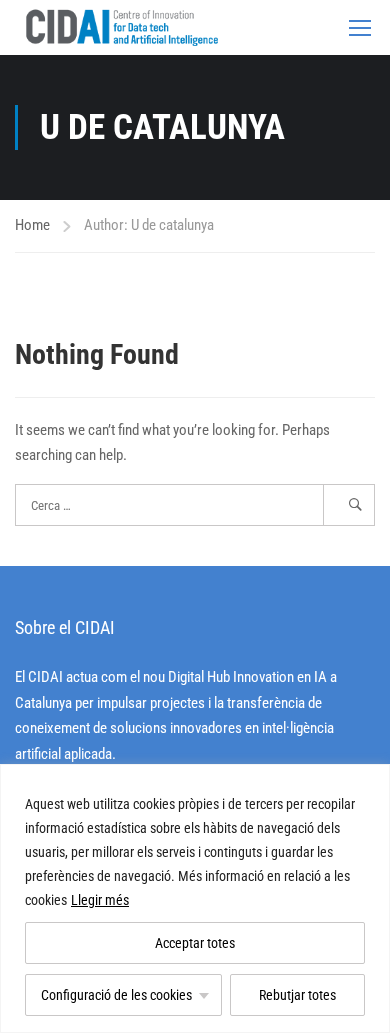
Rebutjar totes (297, 995)
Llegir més (100, 900)
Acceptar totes (195, 943)
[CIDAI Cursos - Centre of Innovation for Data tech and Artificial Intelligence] (121, 27)
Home (32, 225)
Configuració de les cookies (116, 995)
